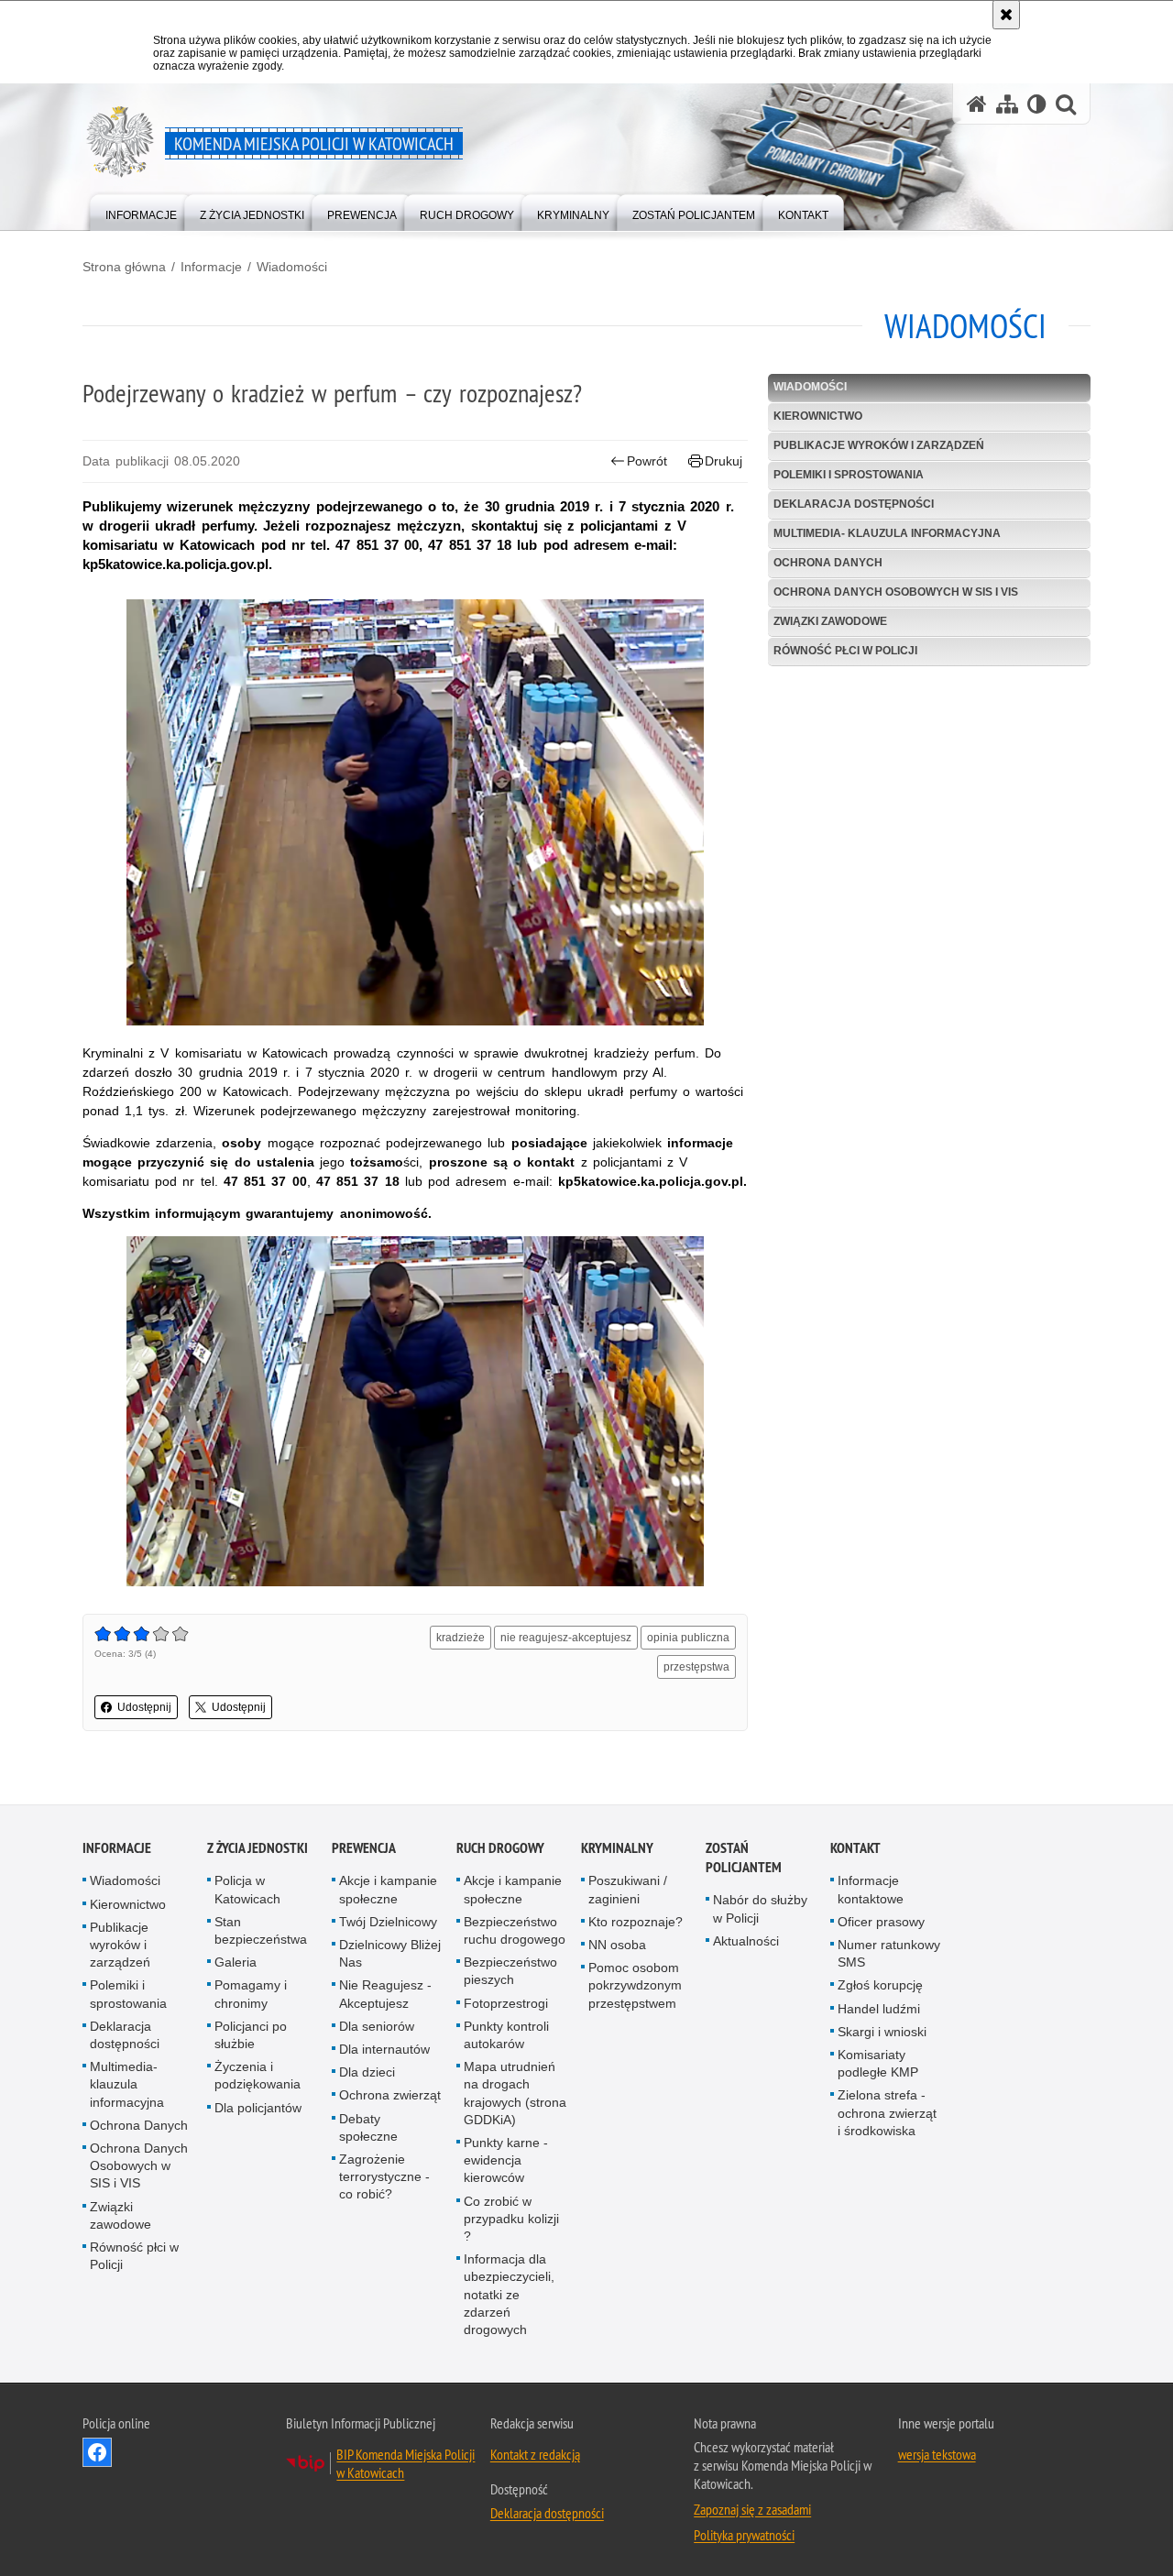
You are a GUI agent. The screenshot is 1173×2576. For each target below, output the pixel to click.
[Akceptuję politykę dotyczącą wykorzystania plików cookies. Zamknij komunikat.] (1006, 15)
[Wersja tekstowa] (1037, 104)
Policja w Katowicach (247, 1890)
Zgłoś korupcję (880, 1986)
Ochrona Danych (828, 563)
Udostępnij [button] (144, 1707)
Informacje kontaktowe (871, 1890)
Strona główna (124, 267)
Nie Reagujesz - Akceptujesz (385, 1995)
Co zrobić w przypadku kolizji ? (511, 2219)
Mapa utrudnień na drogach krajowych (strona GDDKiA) (515, 2093)
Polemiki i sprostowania (849, 475)
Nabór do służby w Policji (760, 1909)
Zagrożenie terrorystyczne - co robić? (384, 2176)
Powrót (647, 461)
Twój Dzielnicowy (388, 1922)
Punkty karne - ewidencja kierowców (506, 2160)
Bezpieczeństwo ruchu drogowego (515, 1930)
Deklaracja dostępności (854, 504)
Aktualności (746, 1941)
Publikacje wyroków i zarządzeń (879, 445)
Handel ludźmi (879, 2009)
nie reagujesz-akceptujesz (566, 1638)
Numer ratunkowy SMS (889, 1953)
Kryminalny (617, 1849)
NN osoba (617, 1945)
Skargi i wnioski (882, 2032)
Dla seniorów (377, 2026)
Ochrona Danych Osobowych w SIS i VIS (896, 592)
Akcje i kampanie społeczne (388, 1890)
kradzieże (460, 1638)
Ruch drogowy (500, 1849)
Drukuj (724, 461)
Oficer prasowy (881, 1922)
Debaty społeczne (368, 2127)
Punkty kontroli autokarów (506, 2035)
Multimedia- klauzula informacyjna (887, 533)
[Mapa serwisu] (1007, 104)
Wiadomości (292, 267)
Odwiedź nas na (97, 2452)
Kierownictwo (818, 416)
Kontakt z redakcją (535, 2454)
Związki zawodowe (830, 621)
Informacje (211, 267)
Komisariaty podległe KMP (878, 2063)
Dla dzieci (367, 2072)
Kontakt (855, 1849)
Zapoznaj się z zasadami (752, 2509)
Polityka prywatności (744, 2535)
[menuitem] (141, 211)
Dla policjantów (258, 2108)
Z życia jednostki (258, 1849)
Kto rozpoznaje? (636, 1922)
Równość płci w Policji (845, 651)
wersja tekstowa (937, 2454)
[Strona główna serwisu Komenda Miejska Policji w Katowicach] (977, 104)
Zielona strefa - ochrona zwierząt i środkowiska (887, 2113)
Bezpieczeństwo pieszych (510, 1971)
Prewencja (364, 1849)
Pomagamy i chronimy (251, 1995)
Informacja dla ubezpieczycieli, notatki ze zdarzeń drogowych (509, 2294)
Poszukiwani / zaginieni (628, 1890)
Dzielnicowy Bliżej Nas (390, 1953)
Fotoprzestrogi (506, 2003)
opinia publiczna (688, 1638)
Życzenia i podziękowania (258, 2075)
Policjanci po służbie (251, 2035)
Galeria (236, 1962)
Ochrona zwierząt (390, 2096)
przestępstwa (696, 1667)
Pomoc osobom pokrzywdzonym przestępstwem (635, 1985)
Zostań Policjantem (744, 1858)
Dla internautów (384, 2049)
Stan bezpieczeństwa (261, 1930)
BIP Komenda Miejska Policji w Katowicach (406, 2463)
